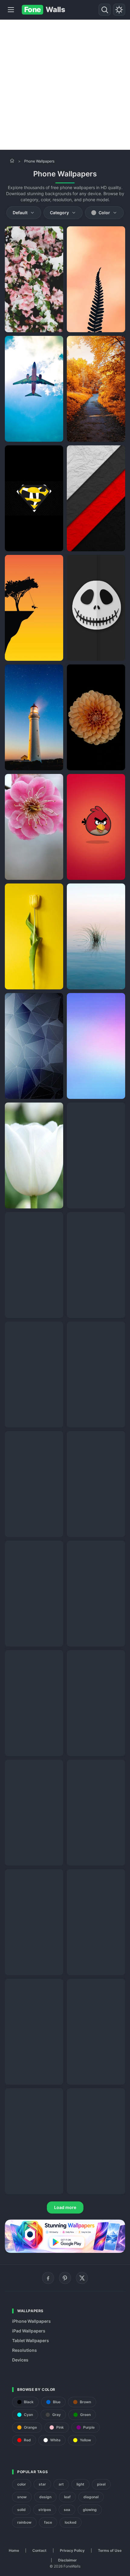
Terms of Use (110, 2550)
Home (14, 2550)
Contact (39, 2550)
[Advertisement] (65, 85)
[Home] (12, 161)
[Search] (105, 10)
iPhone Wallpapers (31, 2321)
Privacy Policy (72, 2550)
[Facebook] (48, 2278)
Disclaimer (67, 2560)
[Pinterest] (65, 2278)
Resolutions (24, 2350)
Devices (20, 2360)
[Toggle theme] (119, 10)
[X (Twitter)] (82, 2278)
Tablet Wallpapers (31, 2340)
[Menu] (11, 10)
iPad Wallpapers (29, 2331)
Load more (65, 2207)
